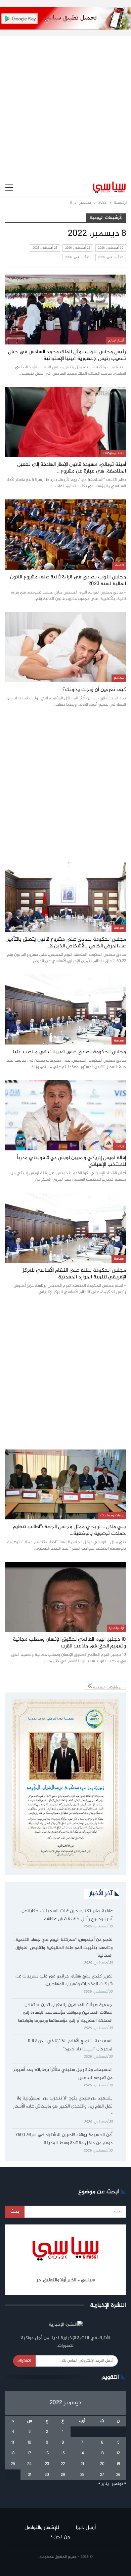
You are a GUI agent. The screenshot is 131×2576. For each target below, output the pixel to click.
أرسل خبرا (86, 2528)
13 (102, 2453)
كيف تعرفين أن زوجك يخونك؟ (94, 690)
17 (30, 2453)
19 (118, 2464)
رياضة (120, 1146)
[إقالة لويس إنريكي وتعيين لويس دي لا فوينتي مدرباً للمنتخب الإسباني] (65, 1115)
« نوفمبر (119, 2484)
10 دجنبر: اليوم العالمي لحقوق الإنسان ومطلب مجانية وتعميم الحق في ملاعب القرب (69, 1643)
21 (82, 2464)
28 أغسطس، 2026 (45, 248)
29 (63, 2475)
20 (102, 2464)
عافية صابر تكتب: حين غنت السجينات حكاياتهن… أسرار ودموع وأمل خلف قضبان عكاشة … (65, 1915)
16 (47, 2453)
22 (63, 2464)
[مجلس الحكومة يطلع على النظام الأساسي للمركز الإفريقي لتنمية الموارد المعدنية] (65, 1228)
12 (118, 2453)
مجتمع (119, 678)
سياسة (119, 928)
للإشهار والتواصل (42, 2528)
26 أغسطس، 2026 (78, 257)
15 (63, 2453)
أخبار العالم (116, 341)
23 (47, 2464)
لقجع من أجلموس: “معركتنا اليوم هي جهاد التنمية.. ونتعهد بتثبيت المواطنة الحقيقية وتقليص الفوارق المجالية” (63, 1948)
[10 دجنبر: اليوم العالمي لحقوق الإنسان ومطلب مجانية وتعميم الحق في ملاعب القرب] (65, 1597)
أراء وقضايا (116, 1628)
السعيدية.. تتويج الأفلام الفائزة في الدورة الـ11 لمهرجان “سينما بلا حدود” (70, 2045)
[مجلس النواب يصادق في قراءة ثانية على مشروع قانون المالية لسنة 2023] (65, 535)
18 (13, 2453)
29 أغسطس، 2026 (78, 248)
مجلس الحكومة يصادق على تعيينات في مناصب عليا (70, 1052)
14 (82, 2453)
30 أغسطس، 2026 (111, 248)
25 (13, 2464)
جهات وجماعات (112, 1516)
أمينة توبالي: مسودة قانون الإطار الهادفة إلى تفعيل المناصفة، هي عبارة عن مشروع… (72, 468)
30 (47, 2475)
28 (82, 2475)
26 (118, 2475)
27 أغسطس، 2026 (111, 257)
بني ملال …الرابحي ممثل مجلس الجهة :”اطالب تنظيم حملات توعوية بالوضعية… (69, 1530)
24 (29, 2464)
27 (102, 2475)
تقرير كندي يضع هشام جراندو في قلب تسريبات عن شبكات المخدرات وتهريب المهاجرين (64, 1980)
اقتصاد (119, 565)
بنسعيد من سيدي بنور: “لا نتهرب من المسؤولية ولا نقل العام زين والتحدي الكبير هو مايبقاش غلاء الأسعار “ (63, 2107)
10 (29, 2443)
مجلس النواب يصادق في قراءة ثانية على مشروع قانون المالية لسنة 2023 (68, 581)
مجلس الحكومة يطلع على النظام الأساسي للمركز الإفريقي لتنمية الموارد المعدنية (74, 1274)
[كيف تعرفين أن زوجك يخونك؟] (65, 647)
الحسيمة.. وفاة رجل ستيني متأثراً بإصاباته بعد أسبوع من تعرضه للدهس (63, 2074)
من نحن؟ (60, 2537)
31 (30, 2475)
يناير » (104, 2484)
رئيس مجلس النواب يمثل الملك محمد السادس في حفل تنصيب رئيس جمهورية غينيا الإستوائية (67, 355)
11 (13, 2443)
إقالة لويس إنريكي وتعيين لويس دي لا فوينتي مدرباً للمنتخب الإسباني (71, 1161)
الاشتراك (24, 2361)
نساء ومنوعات (113, 453)
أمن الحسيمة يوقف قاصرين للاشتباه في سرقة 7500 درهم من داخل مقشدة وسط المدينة (64, 2139)
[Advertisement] (65, 102)
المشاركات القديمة (107, 1687)
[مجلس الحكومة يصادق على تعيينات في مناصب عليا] (65, 1009)
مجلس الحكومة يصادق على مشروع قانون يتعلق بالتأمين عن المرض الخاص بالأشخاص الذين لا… (66, 943)
